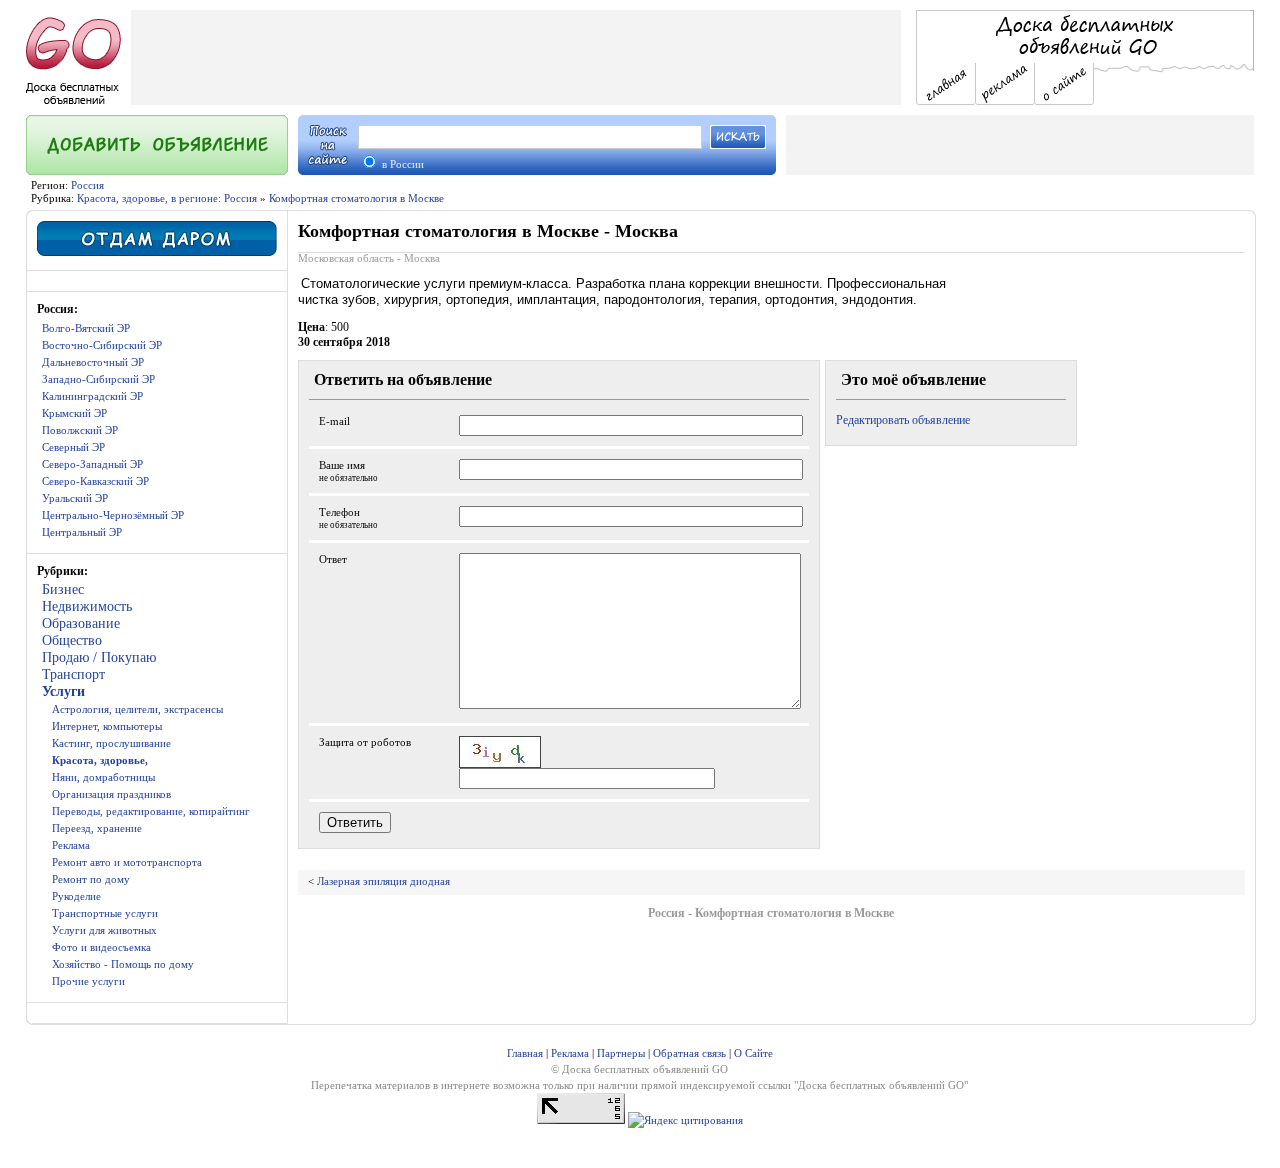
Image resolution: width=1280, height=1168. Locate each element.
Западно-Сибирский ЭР (98, 379)
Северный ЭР (73, 447)
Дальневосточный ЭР (93, 362)
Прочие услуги (88, 981)
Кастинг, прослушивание (111, 743)
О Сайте (753, 1053)
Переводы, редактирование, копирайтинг (151, 811)
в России (401, 164)
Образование (81, 623)
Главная (525, 1053)
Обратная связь (689, 1053)
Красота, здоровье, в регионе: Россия (167, 198)
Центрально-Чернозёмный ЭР (113, 515)
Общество (72, 640)
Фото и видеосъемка (101, 947)
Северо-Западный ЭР (92, 464)
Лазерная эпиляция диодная (383, 881)
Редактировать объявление (903, 420)
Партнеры (621, 1053)
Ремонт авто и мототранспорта (127, 862)
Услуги (63, 691)
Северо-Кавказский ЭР (95, 481)
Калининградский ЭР (92, 396)
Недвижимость (87, 606)
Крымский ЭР (74, 413)
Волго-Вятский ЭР (86, 328)
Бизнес (63, 589)
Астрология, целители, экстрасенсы (137, 709)
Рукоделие (76, 896)
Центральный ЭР (82, 532)
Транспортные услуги (105, 913)
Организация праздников (111, 794)
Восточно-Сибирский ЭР (102, 345)
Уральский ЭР (75, 498)
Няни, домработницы (103, 777)
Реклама (71, 845)
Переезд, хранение (97, 828)
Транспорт (73, 674)
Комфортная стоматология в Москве (356, 198)
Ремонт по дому (91, 879)
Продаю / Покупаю (99, 657)
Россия (87, 185)
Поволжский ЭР (80, 430)
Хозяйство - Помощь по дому (123, 964)
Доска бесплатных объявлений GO (881, 1085)
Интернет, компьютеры (107, 726)
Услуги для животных (104, 930)
